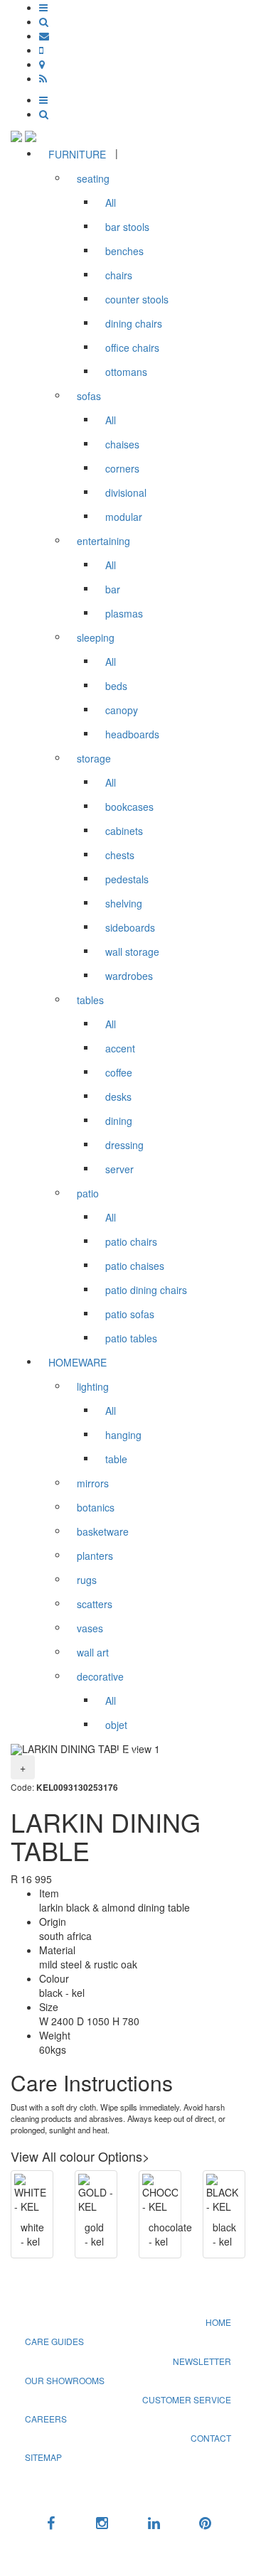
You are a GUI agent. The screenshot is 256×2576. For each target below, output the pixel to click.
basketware (103, 1531)
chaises (122, 444)
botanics (96, 1507)
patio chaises (135, 1266)
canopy (122, 710)
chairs (119, 275)
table (116, 1459)
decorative (100, 1676)
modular (124, 517)
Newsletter (202, 2361)
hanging (123, 1435)
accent (120, 1048)
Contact (211, 2438)
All (111, 203)
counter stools (137, 299)
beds (116, 686)
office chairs (132, 347)
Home (218, 2322)
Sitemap (43, 2457)
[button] (43, 7)
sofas (89, 396)
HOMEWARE (78, 1362)
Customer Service (187, 2399)
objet (116, 1725)
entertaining (103, 541)
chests (120, 855)
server (119, 1169)
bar (113, 589)
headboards (132, 734)
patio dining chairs (146, 1290)
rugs (87, 1580)
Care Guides (54, 2341)
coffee (119, 1072)
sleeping (96, 637)
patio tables (131, 1338)
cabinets (124, 831)
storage (94, 758)
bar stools (127, 227)
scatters (95, 1604)
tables (90, 1000)
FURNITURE (77, 154)
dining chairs (134, 323)
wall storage (132, 952)
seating (93, 178)
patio (88, 1193)
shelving (124, 903)
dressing (124, 1145)
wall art (93, 1652)
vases (90, 1628)
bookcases (129, 807)
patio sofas (130, 1314)
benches (124, 251)
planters (95, 1556)
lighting (93, 1386)
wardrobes (129, 976)
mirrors (93, 1483)
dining (119, 1121)
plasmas (124, 613)
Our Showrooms (65, 2380)
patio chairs (131, 1241)
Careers (46, 2419)
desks (118, 1096)
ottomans (126, 372)
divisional (126, 492)
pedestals (127, 879)
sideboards (130, 927)
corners (122, 468)
